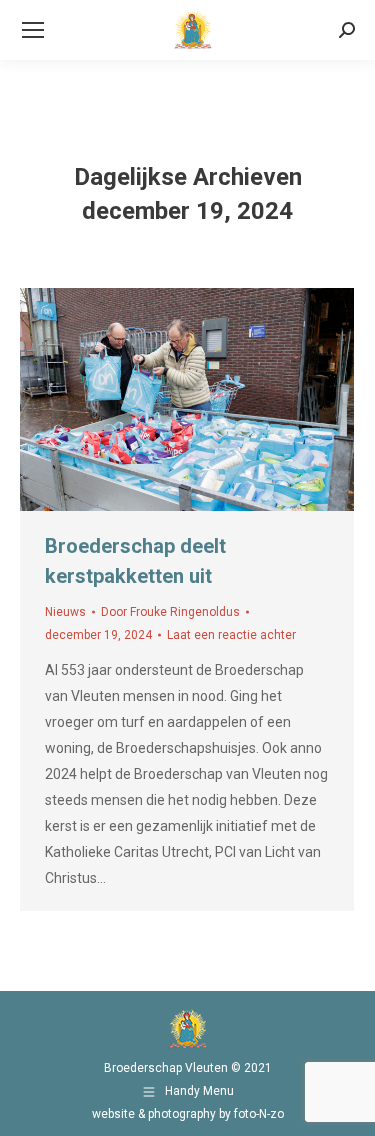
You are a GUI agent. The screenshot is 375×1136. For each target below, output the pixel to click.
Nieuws (65, 612)
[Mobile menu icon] (33, 30)
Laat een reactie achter (231, 635)
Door (170, 612)
